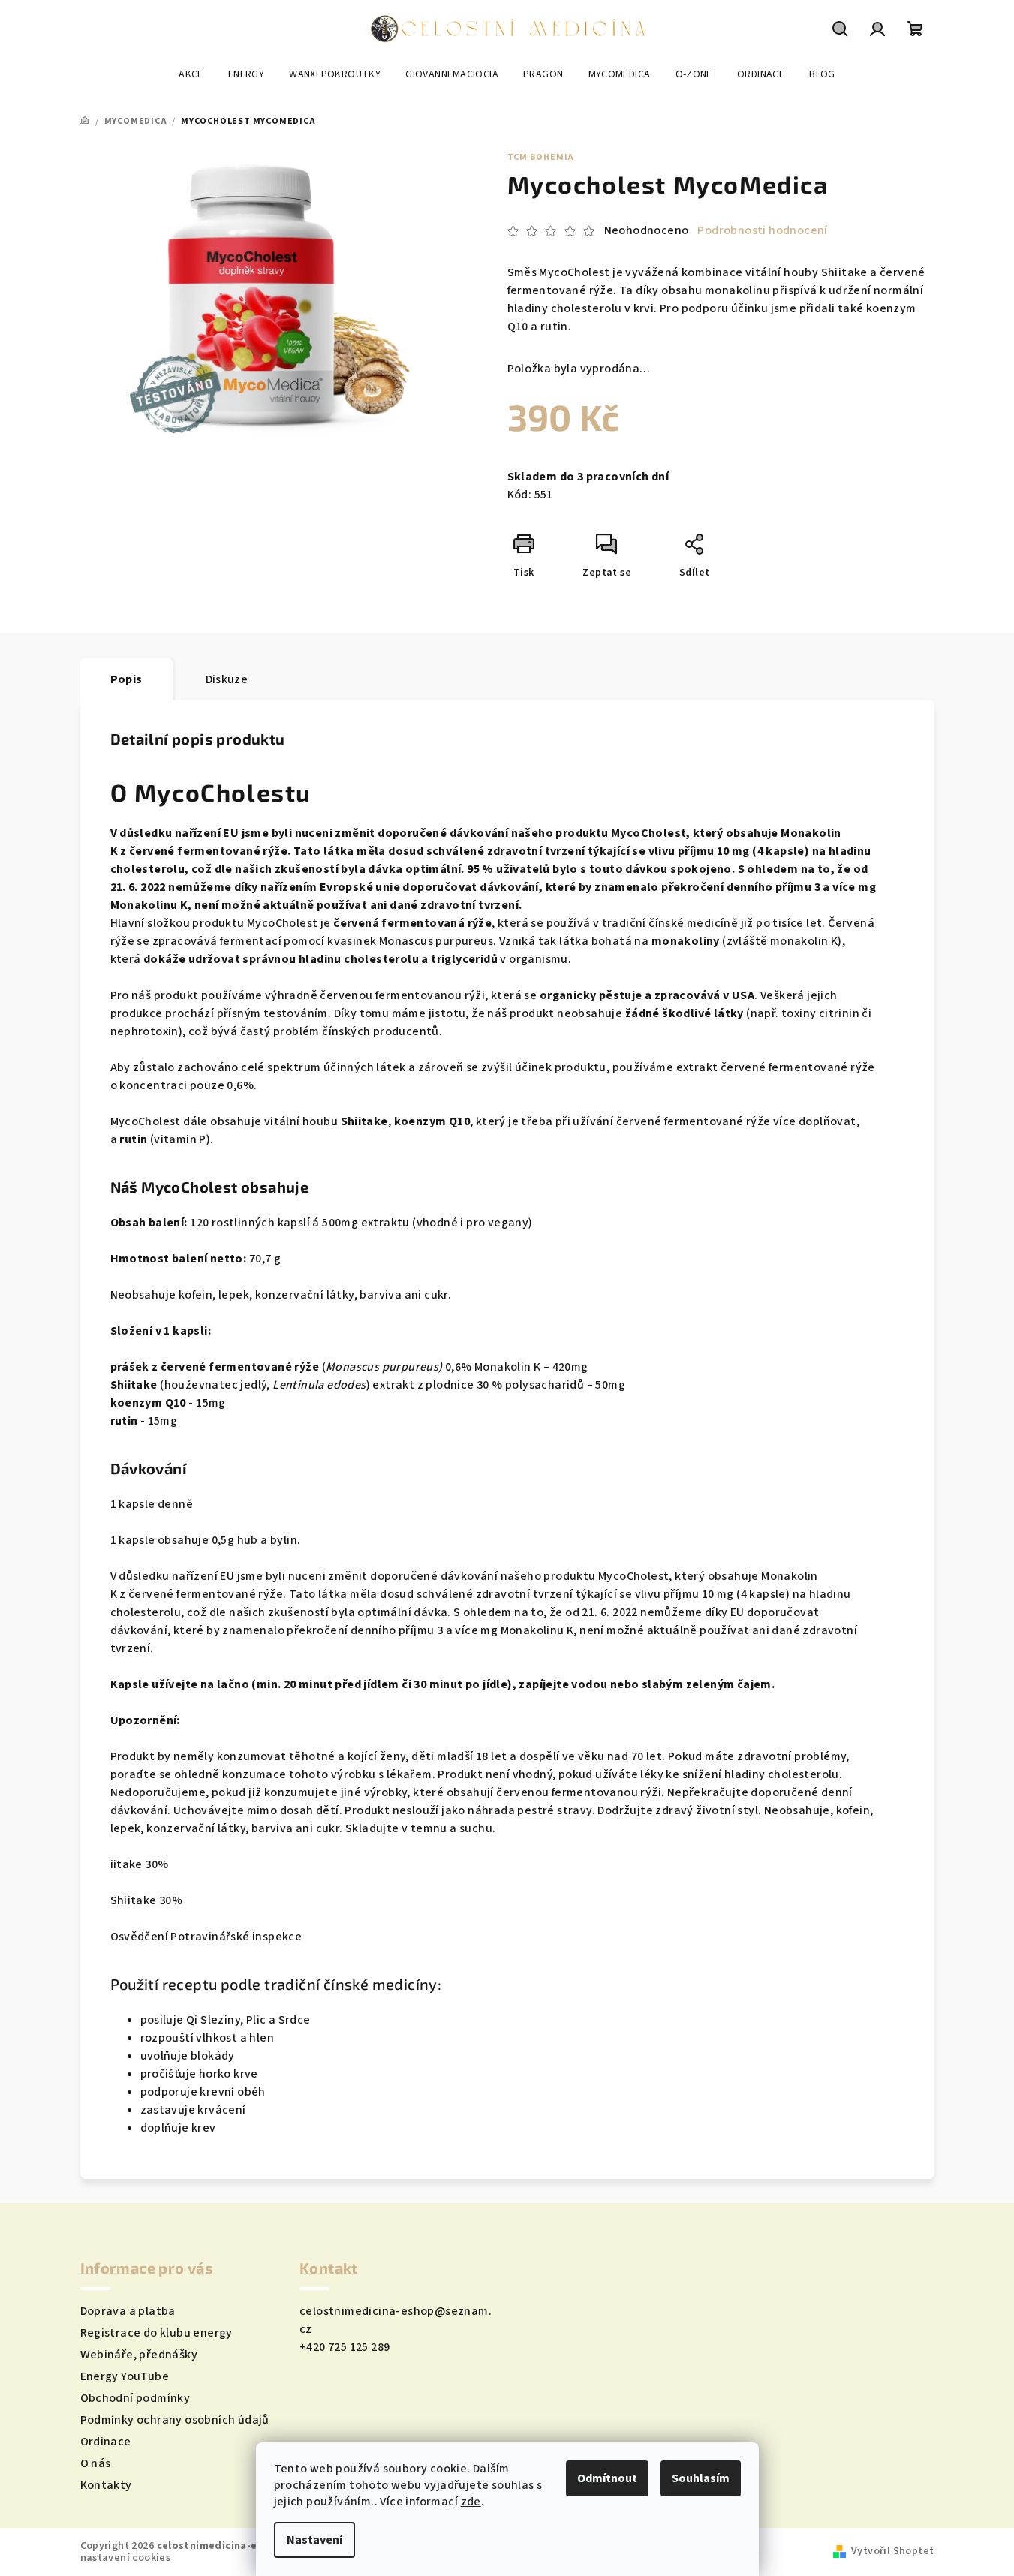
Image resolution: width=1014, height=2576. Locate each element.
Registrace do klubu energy (156, 2333)
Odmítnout (607, 2478)
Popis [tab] (126, 679)
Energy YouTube (125, 2376)
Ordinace (106, 2442)
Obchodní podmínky (135, 2398)
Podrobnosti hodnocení (762, 230)
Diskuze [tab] (227, 679)
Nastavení (314, 2540)
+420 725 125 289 (345, 2347)
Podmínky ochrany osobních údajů (175, 2420)
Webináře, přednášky (139, 2355)
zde (471, 2502)
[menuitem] (191, 74)
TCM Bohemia (541, 157)
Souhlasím (701, 2478)
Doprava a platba (128, 2311)
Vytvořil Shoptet (892, 2551)
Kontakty (106, 2485)
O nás (96, 2463)
